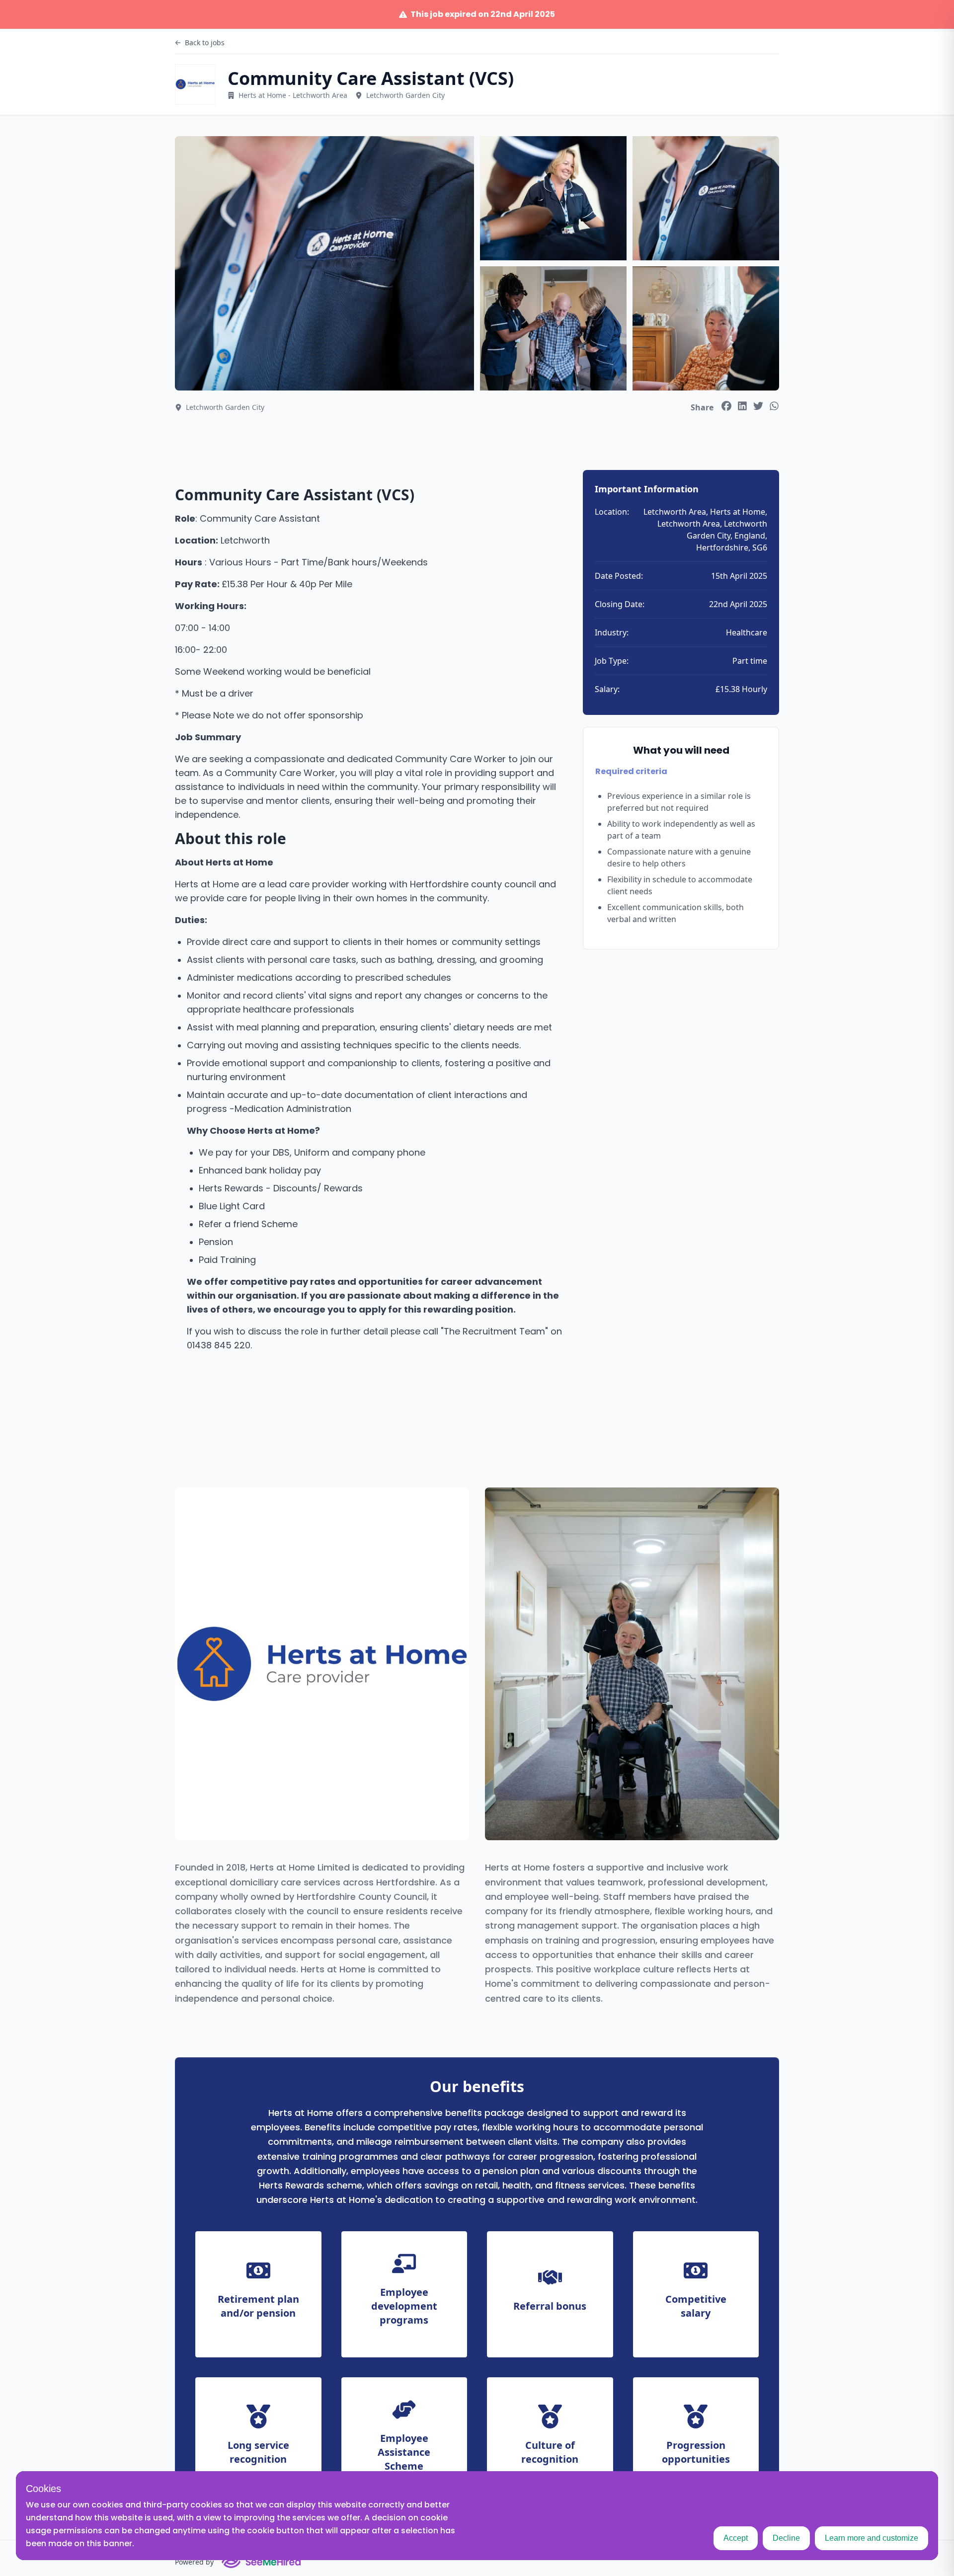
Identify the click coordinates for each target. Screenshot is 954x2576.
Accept (736, 2538)
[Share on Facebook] (726, 406)
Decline (786, 2538)
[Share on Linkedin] (742, 406)
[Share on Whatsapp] (774, 406)
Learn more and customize (872, 2538)
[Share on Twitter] (758, 406)
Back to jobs (205, 42)
